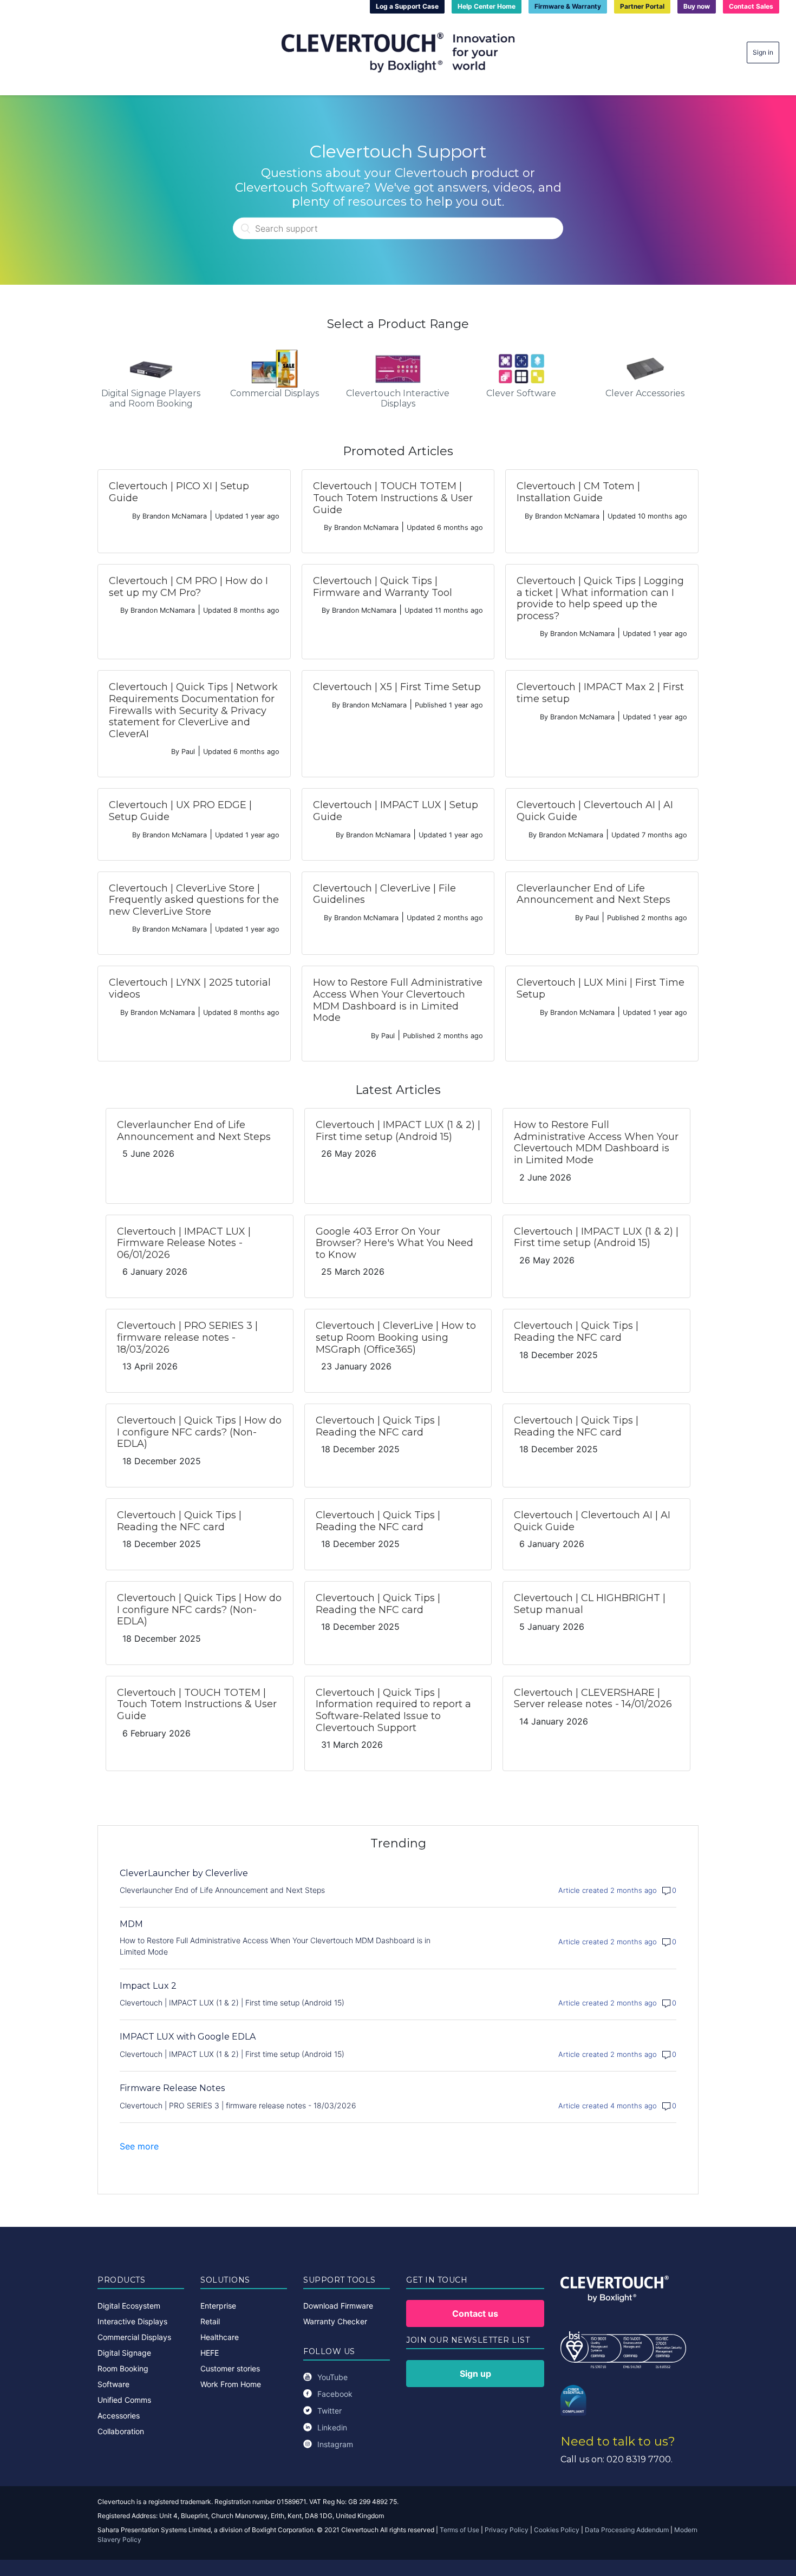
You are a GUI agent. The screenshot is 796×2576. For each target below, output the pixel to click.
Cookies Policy (557, 2530)
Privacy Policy (507, 2530)
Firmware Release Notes (172, 2088)
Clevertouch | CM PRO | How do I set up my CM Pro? (188, 587)
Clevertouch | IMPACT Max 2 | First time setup (600, 693)
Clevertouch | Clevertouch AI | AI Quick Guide (595, 811)
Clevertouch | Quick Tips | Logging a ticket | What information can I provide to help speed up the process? (600, 598)
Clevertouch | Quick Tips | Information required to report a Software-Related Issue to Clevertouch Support (393, 1710)
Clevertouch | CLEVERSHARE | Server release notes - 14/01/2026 (593, 1699)
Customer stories (230, 2368)
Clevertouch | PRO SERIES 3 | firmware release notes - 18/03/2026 (187, 1337)
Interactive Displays (132, 2321)
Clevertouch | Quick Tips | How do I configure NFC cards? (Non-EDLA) (199, 1432)
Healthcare (220, 2337)
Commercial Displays (134, 2337)
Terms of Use (459, 2530)
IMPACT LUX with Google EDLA (188, 2037)
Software (113, 2384)
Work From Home (231, 2384)
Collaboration (121, 2431)
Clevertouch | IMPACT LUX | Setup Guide (396, 811)
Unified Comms (124, 2400)
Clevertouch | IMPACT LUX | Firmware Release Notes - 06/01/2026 (184, 1243)
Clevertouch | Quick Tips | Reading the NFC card (576, 1332)
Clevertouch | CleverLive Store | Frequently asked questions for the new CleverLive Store (194, 900)
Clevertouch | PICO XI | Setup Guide (179, 492)
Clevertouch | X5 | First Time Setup (397, 687)
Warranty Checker (335, 2321)
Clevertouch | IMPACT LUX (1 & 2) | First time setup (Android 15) (398, 1131)
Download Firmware (338, 2306)
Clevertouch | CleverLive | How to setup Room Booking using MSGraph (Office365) (396, 1337)
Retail (210, 2321)
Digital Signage (124, 2353)
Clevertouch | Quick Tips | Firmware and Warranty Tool (383, 587)
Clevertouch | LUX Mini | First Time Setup (601, 988)
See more (139, 2146)
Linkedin (332, 2427)
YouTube (332, 2377)
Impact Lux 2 (148, 1986)
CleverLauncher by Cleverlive (184, 1873)
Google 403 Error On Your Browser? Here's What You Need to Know (394, 1243)
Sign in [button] (763, 52)
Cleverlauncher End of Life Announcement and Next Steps (593, 894)
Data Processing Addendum (627, 2530)
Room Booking (123, 2368)
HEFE (210, 2353)
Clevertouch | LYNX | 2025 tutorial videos (190, 988)
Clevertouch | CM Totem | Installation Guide (578, 492)
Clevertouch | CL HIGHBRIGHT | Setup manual (590, 1604)
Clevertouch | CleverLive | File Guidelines (384, 894)
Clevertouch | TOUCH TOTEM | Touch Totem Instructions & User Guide (393, 498)
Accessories (119, 2416)
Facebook (335, 2394)
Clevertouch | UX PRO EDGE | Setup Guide (180, 811)
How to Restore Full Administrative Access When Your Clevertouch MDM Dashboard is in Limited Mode (398, 1000)
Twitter (330, 2411)
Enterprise (218, 2306)
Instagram (335, 2444)
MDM (131, 1924)
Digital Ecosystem (129, 2306)
